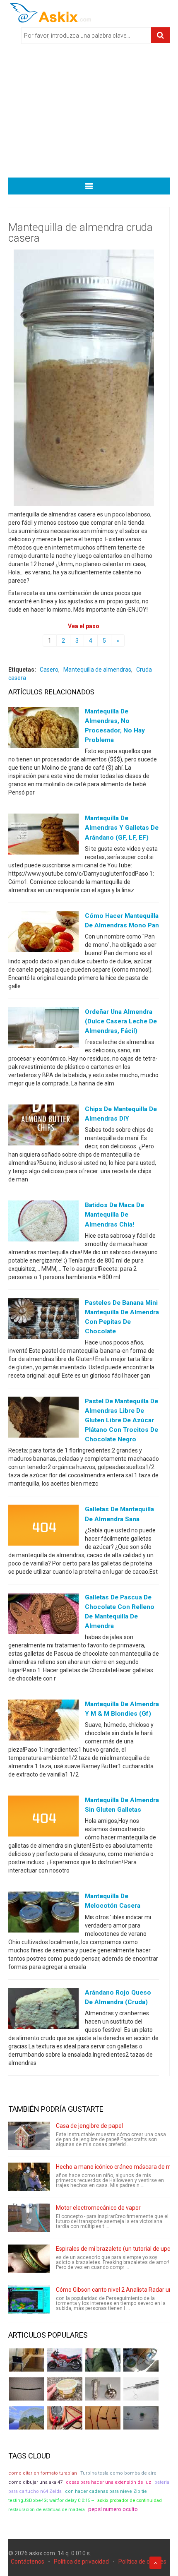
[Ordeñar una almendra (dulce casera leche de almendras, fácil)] (43, 1030)
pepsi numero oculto (113, 2509)
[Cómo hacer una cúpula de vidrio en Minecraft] (27, 2418)
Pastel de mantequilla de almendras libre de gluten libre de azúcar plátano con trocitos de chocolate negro (121, 1420)
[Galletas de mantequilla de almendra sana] (43, 1527)
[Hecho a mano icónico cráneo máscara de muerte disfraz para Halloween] (29, 2177)
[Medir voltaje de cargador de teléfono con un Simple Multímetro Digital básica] (65, 2418)
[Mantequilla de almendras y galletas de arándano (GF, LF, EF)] (43, 836)
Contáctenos (28, 2562)
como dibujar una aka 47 (35, 2482)
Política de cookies (142, 2562)
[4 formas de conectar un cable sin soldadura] (103, 2418)
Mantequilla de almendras (97, 670)
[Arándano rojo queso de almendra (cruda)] (43, 2010)
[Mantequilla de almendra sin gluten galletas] (43, 1818)
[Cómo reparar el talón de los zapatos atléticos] (103, 2360)
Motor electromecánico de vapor (98, 2208)
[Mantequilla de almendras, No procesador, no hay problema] (43, 729)
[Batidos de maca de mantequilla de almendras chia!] (43, 1223)
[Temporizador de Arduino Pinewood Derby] (27, 2360)
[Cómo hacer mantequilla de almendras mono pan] (43, 933)
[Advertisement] (89, 113)
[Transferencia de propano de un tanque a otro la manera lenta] (141, 2360)
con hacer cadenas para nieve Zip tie (106, 2491)
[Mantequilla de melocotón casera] (43, 1914)
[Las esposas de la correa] (27, 2389)
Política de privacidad (81, 2562)
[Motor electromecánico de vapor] (29, 2218)
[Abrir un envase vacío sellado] (65, 2389)
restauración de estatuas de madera (47, 2509)
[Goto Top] (155, 2563)
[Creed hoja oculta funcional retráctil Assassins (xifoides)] (141, 2389)
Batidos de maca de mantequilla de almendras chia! (114, 1215)
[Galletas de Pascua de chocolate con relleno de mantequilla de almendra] (43, 1615)
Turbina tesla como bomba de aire (118, 2473)
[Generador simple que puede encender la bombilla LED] (141, 2418)
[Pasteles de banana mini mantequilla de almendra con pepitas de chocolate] (43, 1320)
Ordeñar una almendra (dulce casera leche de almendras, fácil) (121, 1021)
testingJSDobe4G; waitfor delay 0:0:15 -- (51, 2500)
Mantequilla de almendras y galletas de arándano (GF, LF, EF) (122, 828)
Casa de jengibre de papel (89, 2126)
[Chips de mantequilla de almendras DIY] (43, 1127)
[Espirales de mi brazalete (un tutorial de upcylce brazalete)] (29, 2259)
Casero (49, 670)
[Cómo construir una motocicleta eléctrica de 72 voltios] (65, 2360)
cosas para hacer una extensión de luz (108, 2482)
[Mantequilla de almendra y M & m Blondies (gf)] (43, 1722)
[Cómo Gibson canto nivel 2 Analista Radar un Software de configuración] (29, 2300)
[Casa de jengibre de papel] (29, 2136)
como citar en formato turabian (43, 2473)
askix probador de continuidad (130, 2500)
